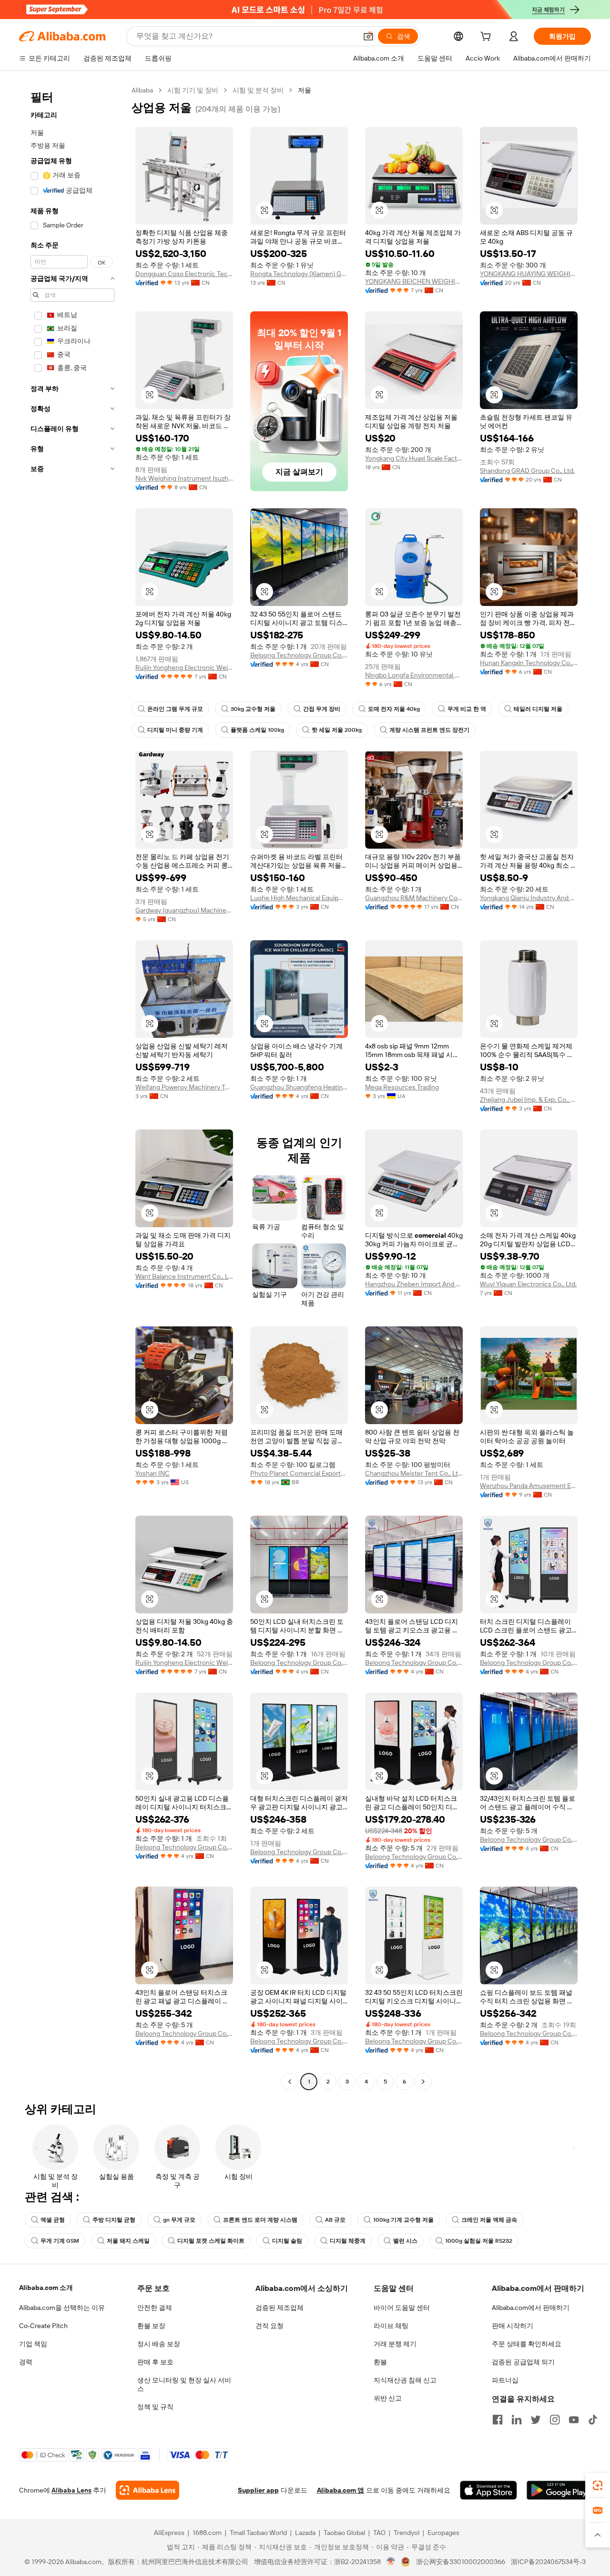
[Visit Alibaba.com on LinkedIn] (517, 2420)
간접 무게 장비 (322, 709)
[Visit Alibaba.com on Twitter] (536, 2420)
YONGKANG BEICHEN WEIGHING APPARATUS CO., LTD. (414, 281)
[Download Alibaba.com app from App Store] (488, 2490)
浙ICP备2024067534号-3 (548, 2562)
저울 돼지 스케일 (128, 2241)
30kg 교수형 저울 (253, 709)
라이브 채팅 (391, 2326)
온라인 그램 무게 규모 (175, 709)
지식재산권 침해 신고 (405, 2380)
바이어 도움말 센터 (402, 2308)
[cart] (488, 38)
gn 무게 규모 (179, 2220)
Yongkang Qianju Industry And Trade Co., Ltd (529, 898)
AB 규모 (335, 2220)
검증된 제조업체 (280, 2308)
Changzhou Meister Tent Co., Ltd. (414, 1473)
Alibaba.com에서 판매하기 (531, 2308)
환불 (380, 2362)
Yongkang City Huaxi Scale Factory (414, 458)
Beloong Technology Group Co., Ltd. (299, 655)
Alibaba (142, 90)
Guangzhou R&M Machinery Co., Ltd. (414, 898)
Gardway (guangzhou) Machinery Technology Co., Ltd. (184, 910)
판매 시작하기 (513, 2326)
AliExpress (169, 2533)
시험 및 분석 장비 (258, 90)
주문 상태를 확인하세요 (527, 2344)
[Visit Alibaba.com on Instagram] (555, 2420)
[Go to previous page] (290, 2082)
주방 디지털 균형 (114, 2220)
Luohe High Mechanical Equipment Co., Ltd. (299, 898)
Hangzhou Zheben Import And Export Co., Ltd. (414, 1284)
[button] (368, 36)
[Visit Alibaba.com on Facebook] (498, 2420)
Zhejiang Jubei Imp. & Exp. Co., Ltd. (529, 1099)
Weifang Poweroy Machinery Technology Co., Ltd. (184, 1087)
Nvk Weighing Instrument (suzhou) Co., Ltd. (184, 478)
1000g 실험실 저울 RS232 (479, 2241)
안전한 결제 (155, 2308)
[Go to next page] (423, 2082)
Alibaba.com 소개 (46, 2288)
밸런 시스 (405, 2241)
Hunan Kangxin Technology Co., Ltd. (529, 663)
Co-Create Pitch (43, 2326)
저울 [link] (305, 90)
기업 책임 (33, 2344)
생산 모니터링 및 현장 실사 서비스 (184, 2384)
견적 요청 (269, 2326)
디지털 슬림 (287, 2241)
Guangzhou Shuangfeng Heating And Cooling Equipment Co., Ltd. (299, 1087)
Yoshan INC (152, 1473)
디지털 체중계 (348, 2241)
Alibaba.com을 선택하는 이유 (62, 2308)
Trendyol (407, 2533)
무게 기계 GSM (60, 2241)
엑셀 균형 (53, 2220)
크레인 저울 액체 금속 (489, 2220)
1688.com (207, 2533)
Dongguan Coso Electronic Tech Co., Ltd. (184, 274)
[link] (598, 2485)
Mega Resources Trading (402, 1087)
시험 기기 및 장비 (193, 90)
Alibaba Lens (71, 2490)
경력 (26, 2362)
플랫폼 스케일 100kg (257, 730)
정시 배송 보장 (159, 2344)
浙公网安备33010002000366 (461, 2562)
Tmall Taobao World (258, 2533)
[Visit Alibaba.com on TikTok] (593, 2420)
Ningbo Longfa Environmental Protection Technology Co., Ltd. (414, 675)
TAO (379, 2533)
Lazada (305, 2533)
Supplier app (258, 2490)
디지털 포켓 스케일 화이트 (211, 2241)
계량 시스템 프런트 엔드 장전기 (429, 730)
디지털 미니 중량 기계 (175, 730)
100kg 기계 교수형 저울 (403, 2220)
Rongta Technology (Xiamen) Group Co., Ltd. (299, 274)
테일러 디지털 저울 (538, 709)
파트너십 (505, 2380)
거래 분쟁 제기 (395, 2344)
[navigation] (72, 1087)
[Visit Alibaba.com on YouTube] (574, 2420)
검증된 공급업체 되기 (523, 2362)
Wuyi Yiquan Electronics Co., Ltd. (528, 1284)
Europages (443, 2533)
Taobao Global (344, 2533)
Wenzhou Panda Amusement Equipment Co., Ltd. (529, 1486)
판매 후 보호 (155, 2362)
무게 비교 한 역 (467, 709)
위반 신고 (388, 2398)
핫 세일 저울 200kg (337, 730)
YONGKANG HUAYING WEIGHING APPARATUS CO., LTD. (529, 274)
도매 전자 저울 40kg (394, 709)
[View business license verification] (391, 2562)
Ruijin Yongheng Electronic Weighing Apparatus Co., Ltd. (184, 667)
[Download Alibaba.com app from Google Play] (559, 2490)
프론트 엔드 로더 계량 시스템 (260, 2220)
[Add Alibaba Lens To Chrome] (147, 2490)
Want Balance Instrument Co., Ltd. (184, 1276)
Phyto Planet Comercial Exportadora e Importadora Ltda (299, 1473)
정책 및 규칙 (155, 2407)
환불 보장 (151, 2326)
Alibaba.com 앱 (341, 2490)
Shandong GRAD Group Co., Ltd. (527, 471)
